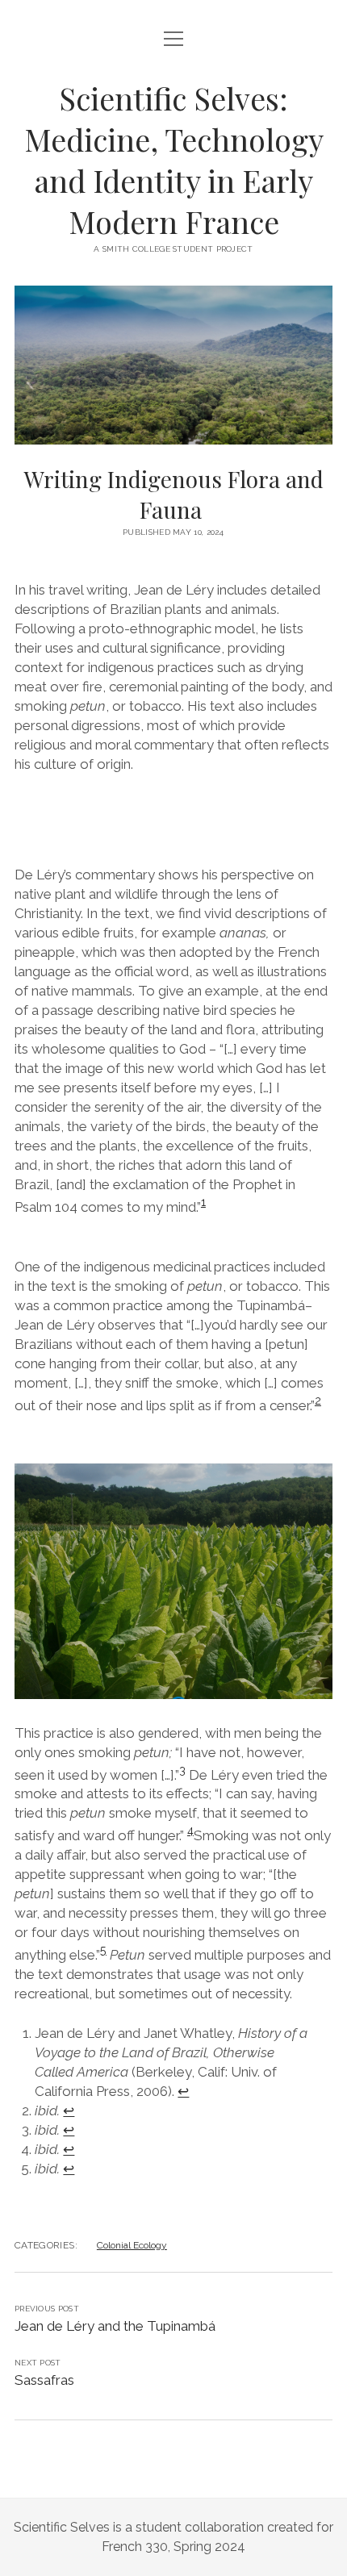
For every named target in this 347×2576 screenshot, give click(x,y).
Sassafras (44, 2380)
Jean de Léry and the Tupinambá (115, 2326)
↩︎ (183, 2091)
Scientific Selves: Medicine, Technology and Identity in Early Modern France (174, 160)
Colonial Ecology (132, 2245)
